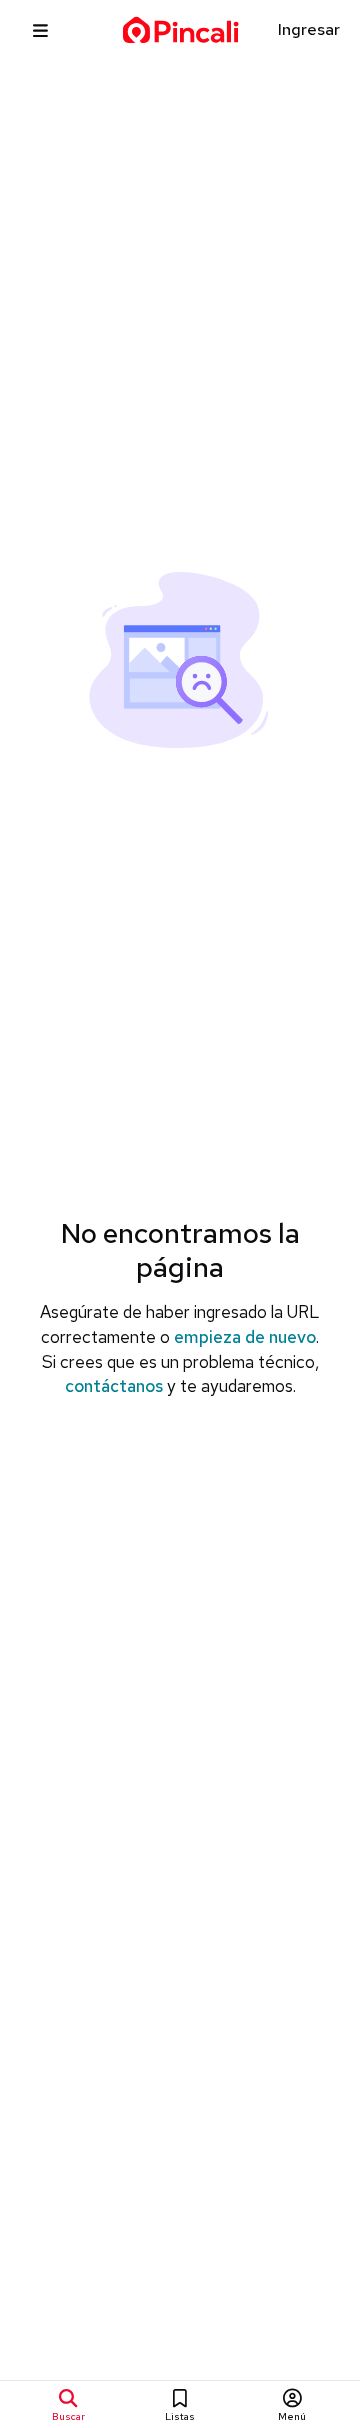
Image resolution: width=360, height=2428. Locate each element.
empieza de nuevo (245, 1337)
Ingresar (309, 29)
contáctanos (114, 1386)
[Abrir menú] (40, 30)
